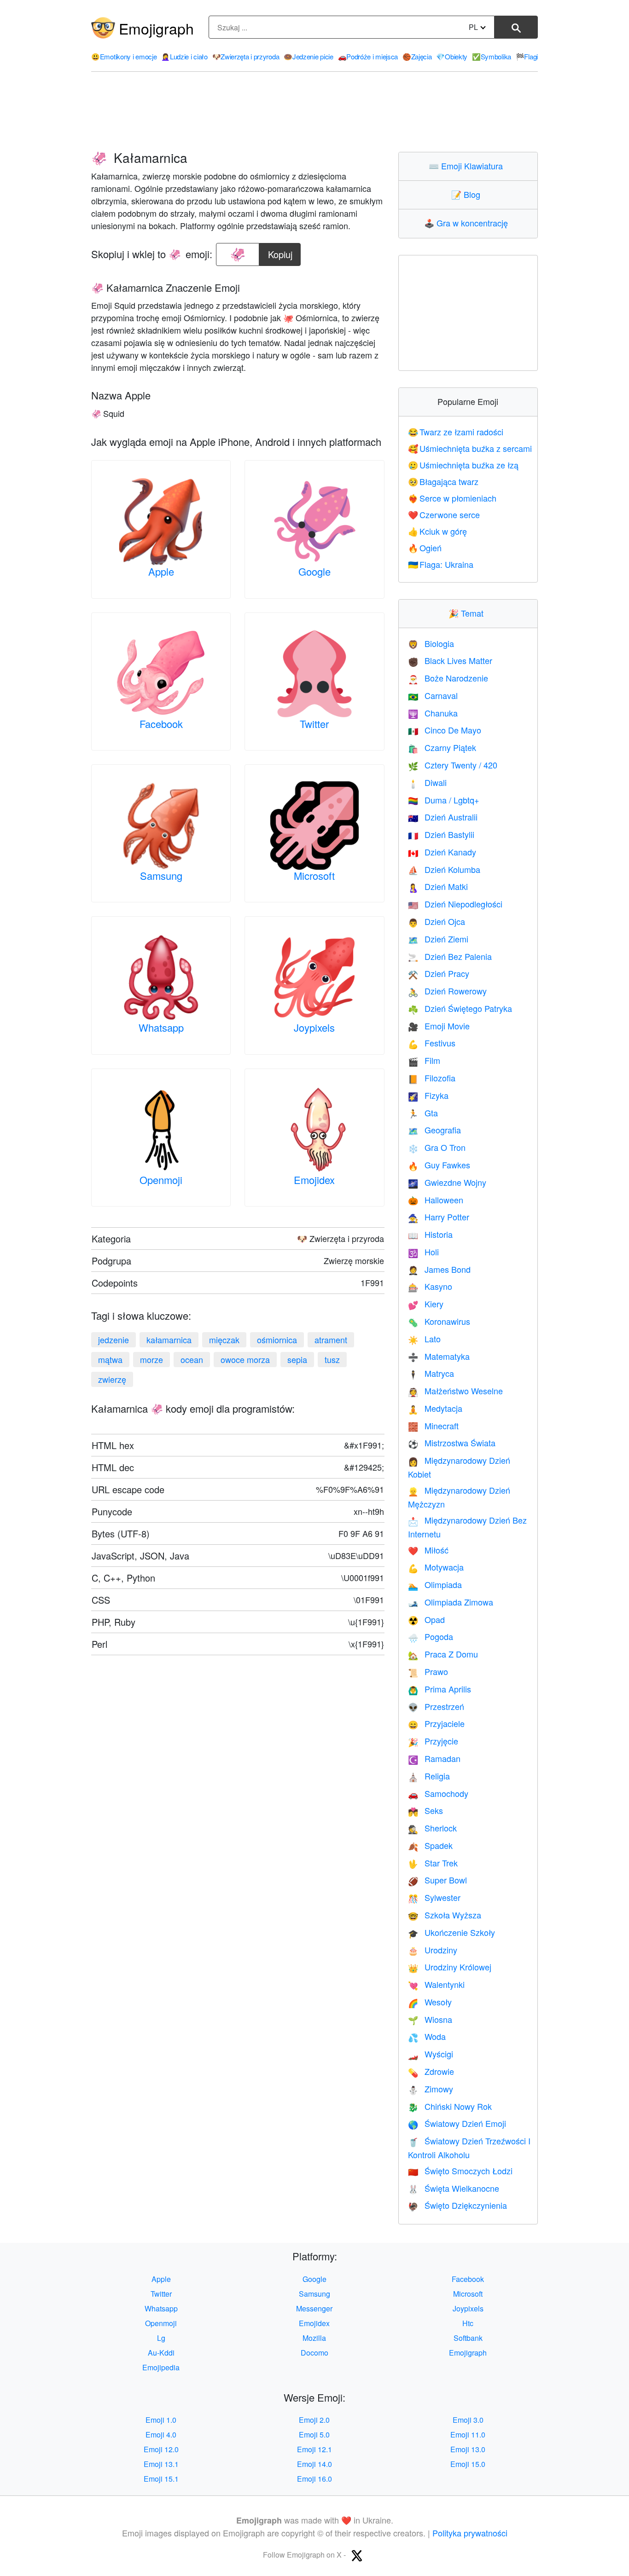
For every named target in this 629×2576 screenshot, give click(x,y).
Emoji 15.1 (161, 2479)
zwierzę (112, 1379)
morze (151, 1359)
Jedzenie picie (309, 56)
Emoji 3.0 (468, 2420)
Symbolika (492, 56)
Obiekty (452, 56)
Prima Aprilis (440, 1689)
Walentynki (436, 1984)
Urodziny (433, 1950)
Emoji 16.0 (314, 2479)
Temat (468, 613)
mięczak (224, 1340)
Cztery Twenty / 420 (453, 765)
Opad (426, 1619)
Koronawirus (439, 1321)
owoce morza (245, 1359)
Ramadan (434, 1758)
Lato (424, 1339)
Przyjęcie (433, 1741)
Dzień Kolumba (444, 869)
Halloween (436, 1200)
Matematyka (439, 1356)
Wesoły (430, 2002)
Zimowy (431, 2089)
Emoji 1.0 (161, 2420)
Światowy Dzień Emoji (457, 2123)
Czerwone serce (444, 514)
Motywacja (436, 1567)
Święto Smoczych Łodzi (460, 2171)
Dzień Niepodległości (455, 904)
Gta (423, 1113)
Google (314, 571)
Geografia (434, 1130)
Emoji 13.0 (468, 2449)
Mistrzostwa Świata (452, 1443)
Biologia (431, 643)
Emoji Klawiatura (468, 166)
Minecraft (433, 1426)
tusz (332, 1359)
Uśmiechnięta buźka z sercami (470, 448)
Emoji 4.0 (161, 2434)
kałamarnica (169, 1340)
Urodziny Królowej (450, 1967)
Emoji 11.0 (468, 2434)
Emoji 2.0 (314, 2420)
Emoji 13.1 (161, 2464)
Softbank (468, 2338)
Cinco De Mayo (445, 730)
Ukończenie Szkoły (451, 1932)
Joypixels (314, 1027)
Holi (423, 1252)
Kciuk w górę (438, 531)
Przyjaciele (436, 1723)
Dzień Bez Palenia (450, 956)
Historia (430, 1234)
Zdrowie (431, 2071)
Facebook (161, 724)
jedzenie (114, 1340)
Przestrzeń (436, 1706)
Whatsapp (161, 1027)
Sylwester (434, 1897)
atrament (331, 1340)
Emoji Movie (439, 1026)
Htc (468, 2323)
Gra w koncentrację (468, 223)
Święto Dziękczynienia (457, 2205)
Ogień (425, 548)
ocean (192, 1359)
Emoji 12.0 (161, 2449)
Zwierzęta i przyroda (246, 56)
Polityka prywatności (470, 2533)
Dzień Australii (443, 817)
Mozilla (314, 2338)
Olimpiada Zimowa (451, 1602)
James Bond (439, 1269)
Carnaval (433, 695)
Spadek (430, 1845)
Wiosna (430, 2019)
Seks (425, 1810)
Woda (427, 2036)
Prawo (428, 1671)
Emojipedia (161, 2367)
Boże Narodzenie (448, 678)
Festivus (432, 1043)
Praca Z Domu (443, 1654)
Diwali (427, 782)
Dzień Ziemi (438, 939)
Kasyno (430, 1286)
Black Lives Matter (450, 660)
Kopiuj (281, 252)
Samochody (438, 1793)
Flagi (527, 56)
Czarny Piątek (442, 747)
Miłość (428, 1550)
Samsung (161, 875)
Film (424, 1060)
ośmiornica (277, 1340)
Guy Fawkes (439, 1165)
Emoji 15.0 (468, 2464)
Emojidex (314, 1180)
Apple (161, 571)
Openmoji (161, 1180)
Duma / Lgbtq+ (444, 800)
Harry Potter (439, 1217)
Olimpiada (435, 1584)
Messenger (314, 2308)
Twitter (314, 724)
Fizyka (428, 1095)
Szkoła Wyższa (445, 1915)
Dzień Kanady (442, 852)
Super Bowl (437, 1880)
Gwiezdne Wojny (447, 1182)
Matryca (431, 1373)
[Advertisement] (314, 112)
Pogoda (431, 1636)
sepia (297, 1359)
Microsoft (314, 875)
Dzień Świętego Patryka (460, 1008)
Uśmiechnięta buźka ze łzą (463, 465)
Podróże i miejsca (368, 56)
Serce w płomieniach (452, 498)
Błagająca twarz (443, 481)
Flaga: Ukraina (441, 564)
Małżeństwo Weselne (455, 1391)
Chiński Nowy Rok (450, 2106)
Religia (429, 1776)
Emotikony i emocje (124, 56)
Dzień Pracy (439, 973)
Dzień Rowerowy (447, 991)
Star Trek (433, 1863)
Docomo (314, 2353)
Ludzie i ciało (184, 56)
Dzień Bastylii (441, 834)
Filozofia (432, 1078)
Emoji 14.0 (314, 2464)
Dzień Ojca (437, 921)
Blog (468, 194)
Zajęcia (417, 56)
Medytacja (435, 1408)
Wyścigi (431, 2054)
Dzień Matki (438, 886)
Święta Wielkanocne (454, 2188)
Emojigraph (156, 28)
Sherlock (432, 1828)
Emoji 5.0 (314, 2434)
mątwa (110, 1359)
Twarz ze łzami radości (456, 432)
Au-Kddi (161, 2353)
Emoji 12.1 (314, 2449)
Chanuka (433, 713)
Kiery (426, 1304)
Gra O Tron (437, 1147)
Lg (161, 2338)
